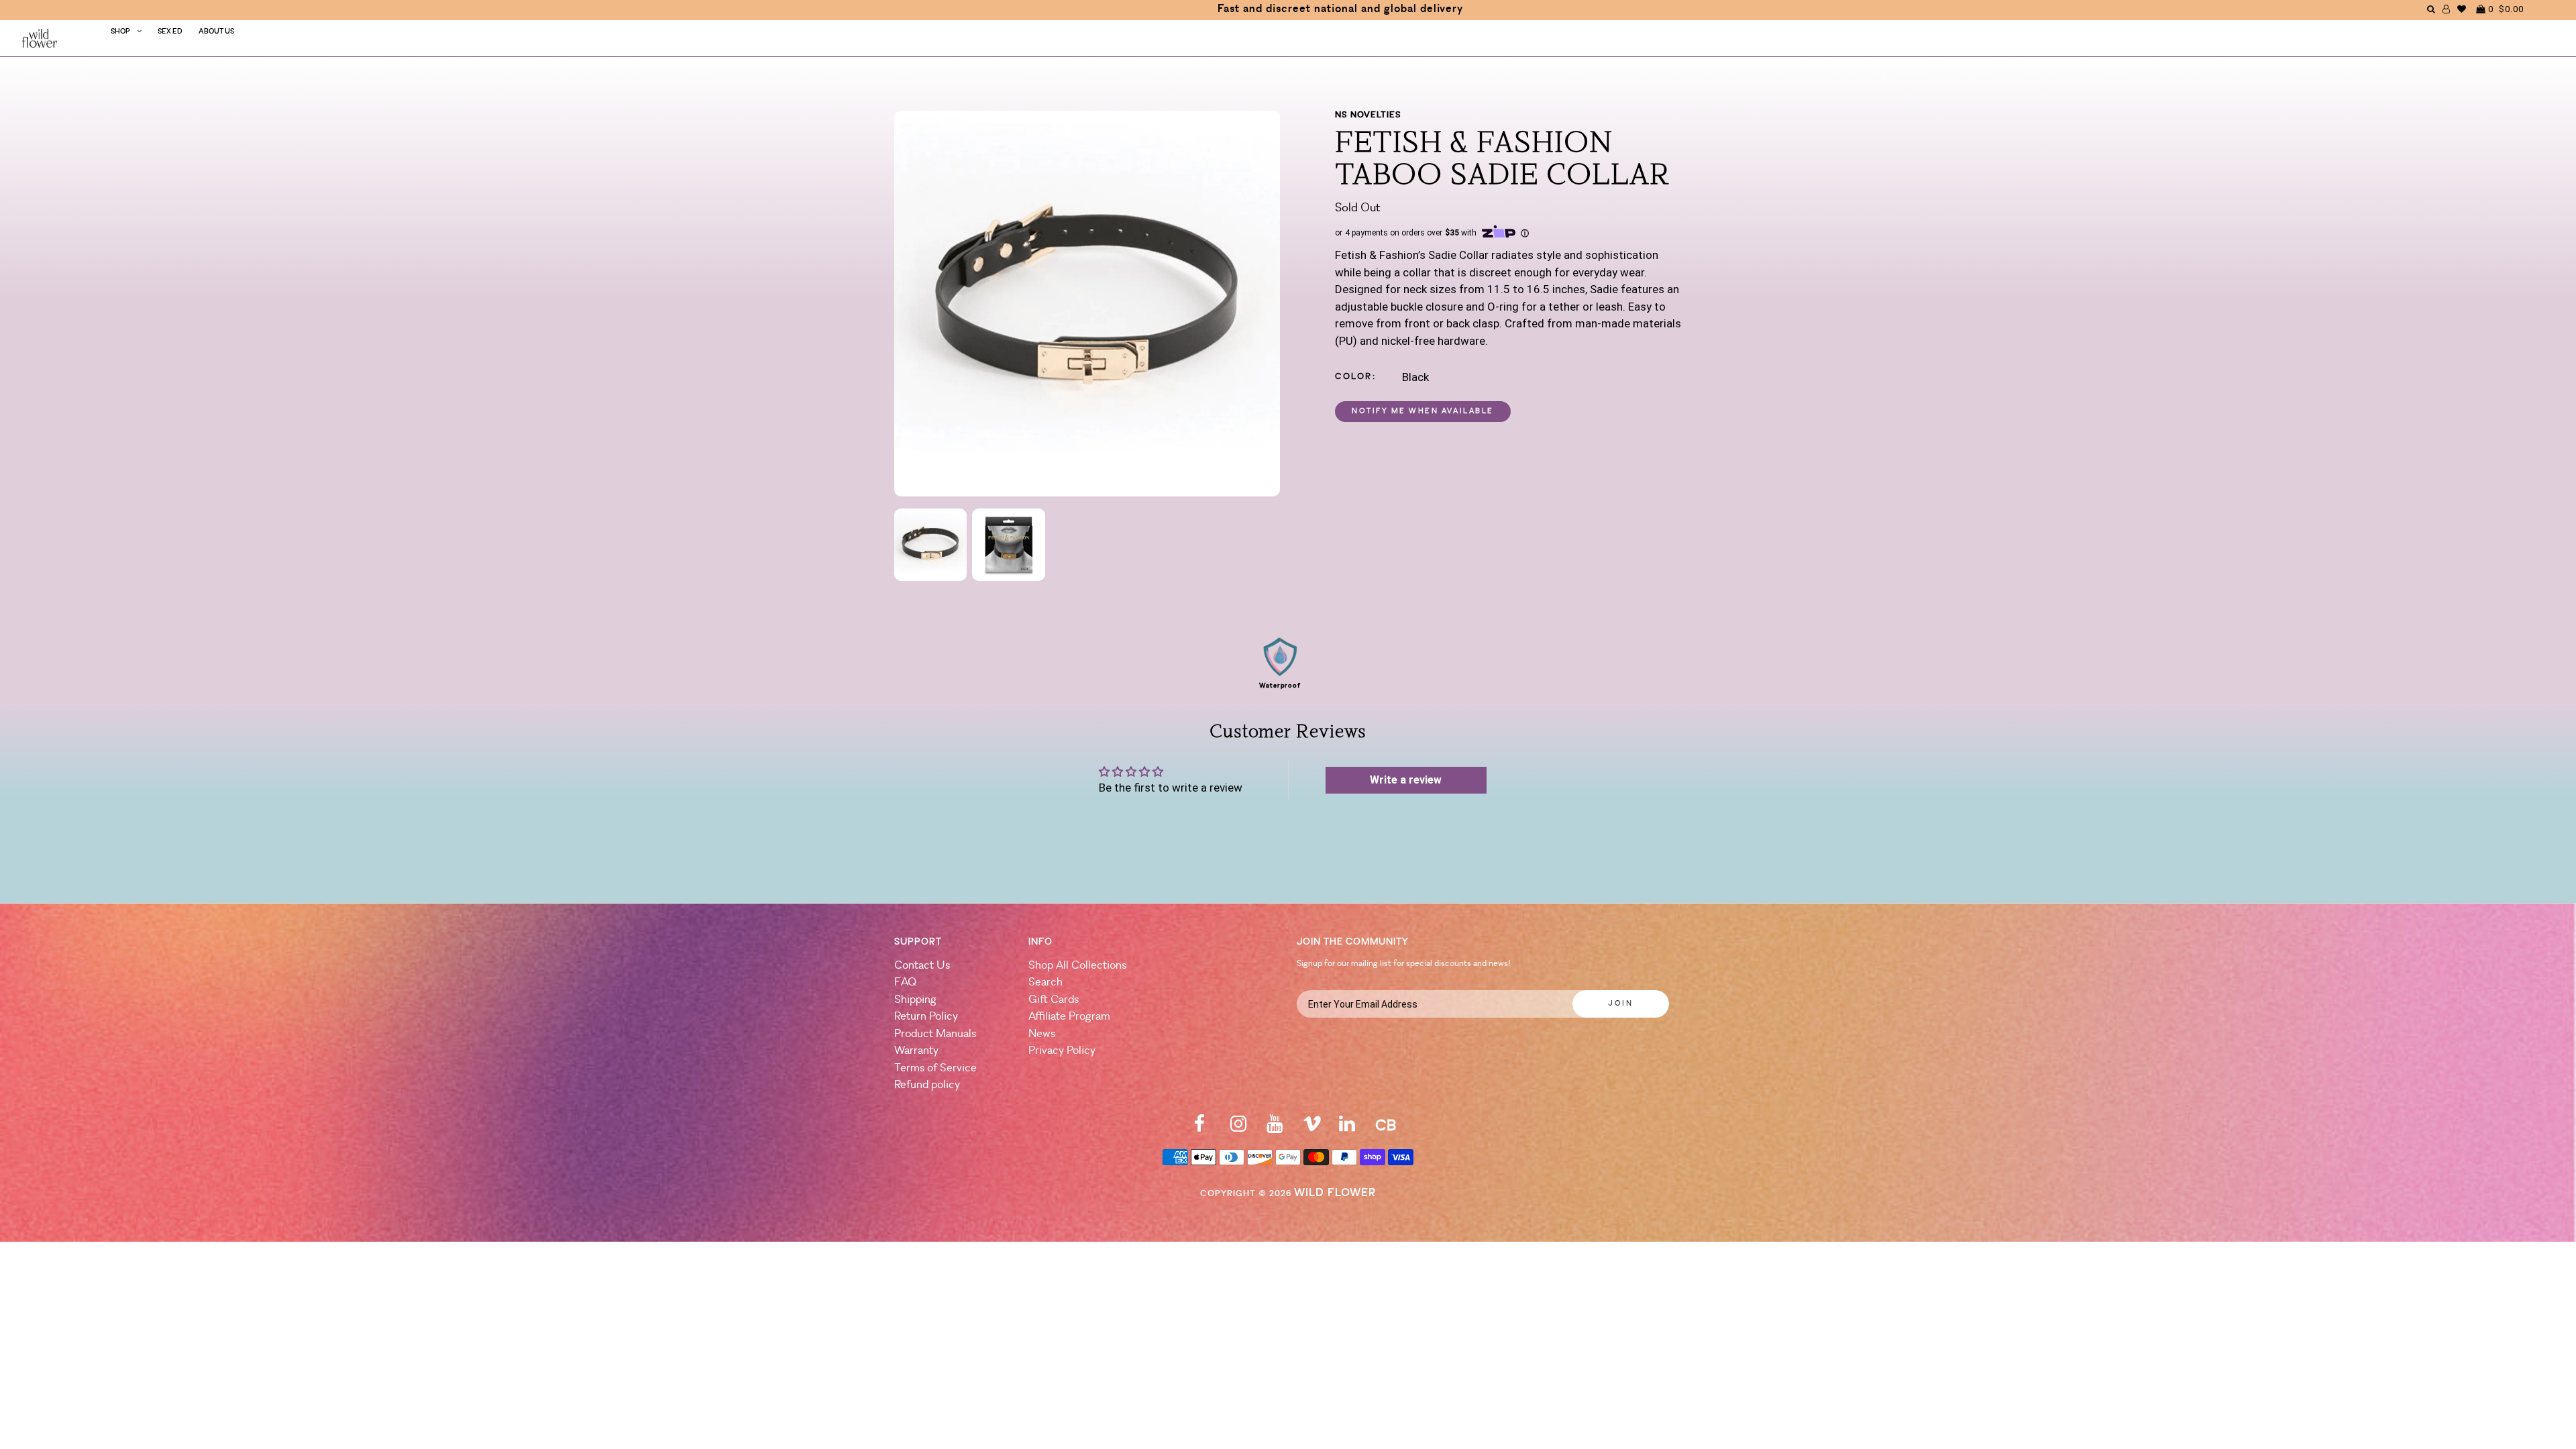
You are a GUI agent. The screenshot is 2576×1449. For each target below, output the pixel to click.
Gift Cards (1054, 1000)
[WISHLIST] (2462, 9)
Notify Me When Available (1423, 412)
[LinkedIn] (1347, 1128)
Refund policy (927, 1085)
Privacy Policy (1062, 1051)
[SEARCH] (2431, 9)
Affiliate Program (1069, 1017)
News (1042, 1034)
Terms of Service (935, 1068)
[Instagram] (1238, 1128)
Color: (1356, 377)
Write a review (1406, 780)
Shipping (915, 1000)
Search (1045, 982)
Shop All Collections (1077, 966)
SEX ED (170, 32)
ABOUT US (216, 32)
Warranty (916, 1051)
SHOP (120, 32)
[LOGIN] (2447, 9)
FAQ (905, 982)
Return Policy (926, 1017)
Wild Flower (1335, 1193)
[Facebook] (1199, 1128)
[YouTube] (1275, 1128)
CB (1386, 1127)
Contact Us (922, 966)
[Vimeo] (1312, 1128)
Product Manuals (935, 1034)
